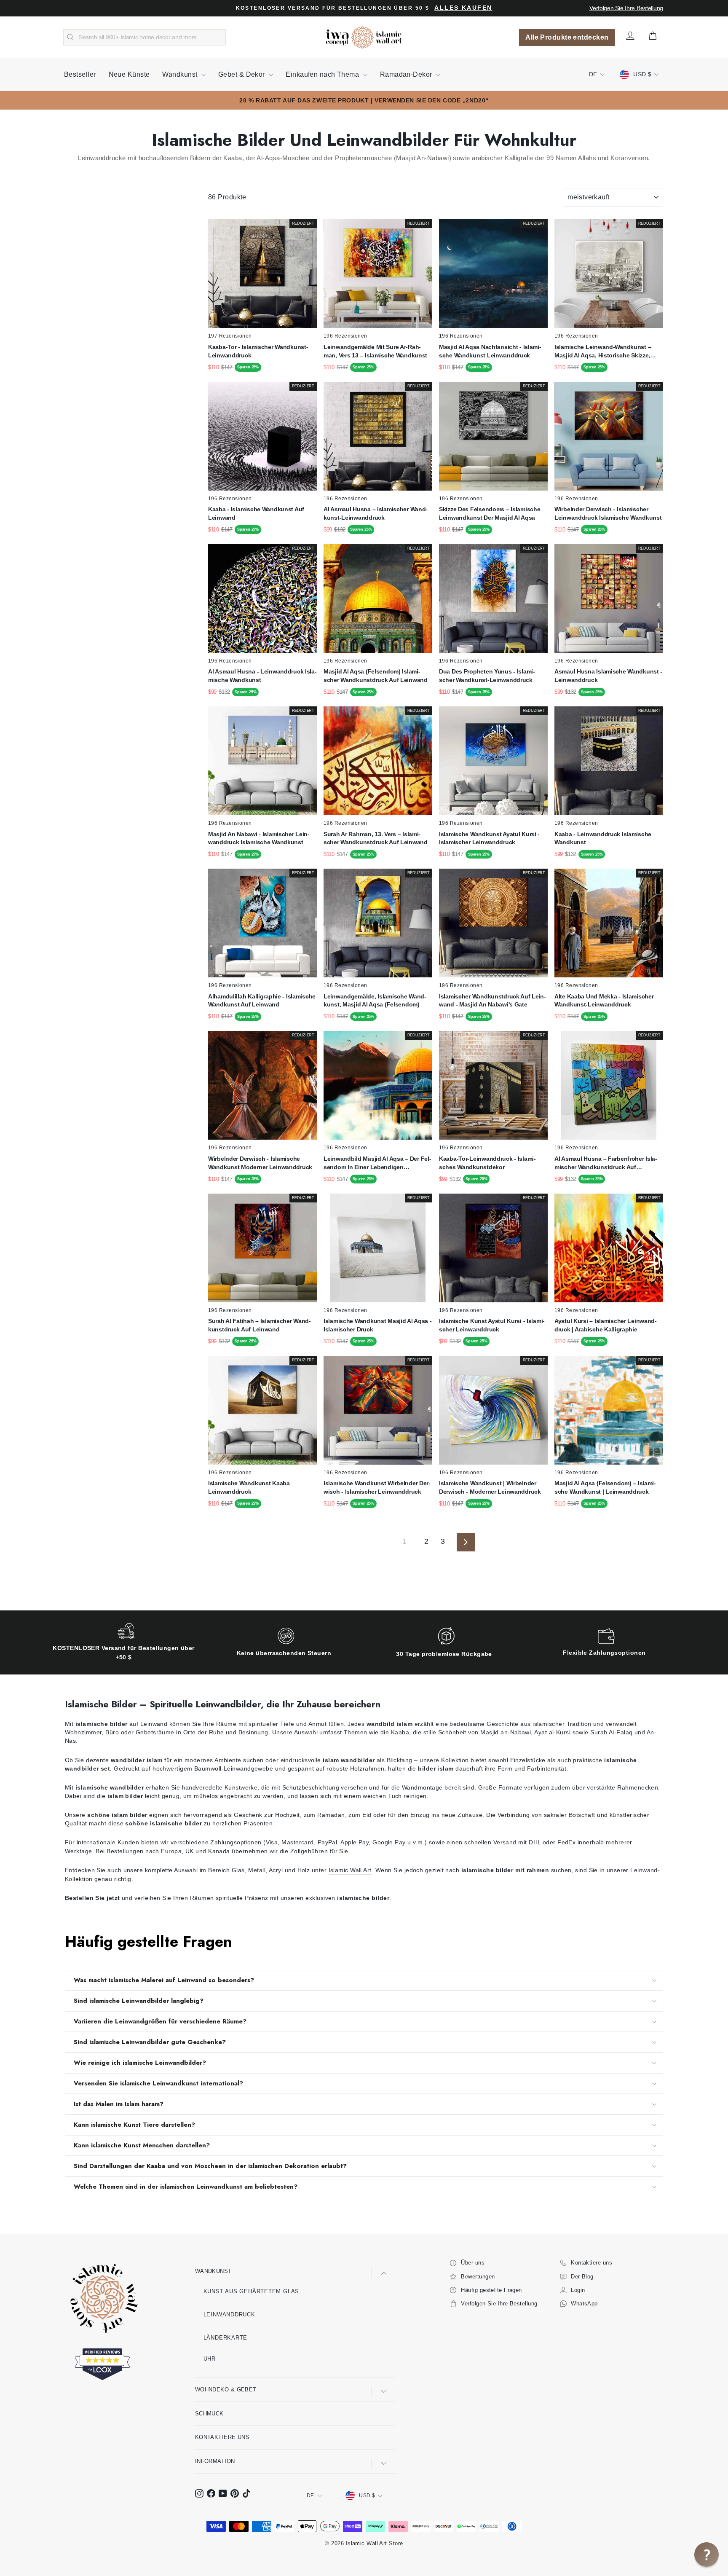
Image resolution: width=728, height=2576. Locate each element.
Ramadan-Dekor (407, 74)
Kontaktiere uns (222, 2437)
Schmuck (209, 2414)
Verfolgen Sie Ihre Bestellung (626, 8)
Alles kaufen (463, 8)
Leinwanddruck (229, 2314)
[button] (707, 2555)
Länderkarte (226, 2338)
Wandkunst (181, 74)
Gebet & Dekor (242, 74)
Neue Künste (129, 74)
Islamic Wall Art (350, 1870)
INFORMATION (215, 2461)
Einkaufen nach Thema (323, 74)
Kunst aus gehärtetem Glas (252, 2291)
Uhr (210, 2359)
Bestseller (80, 74)
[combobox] (145, 38)
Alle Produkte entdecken (567, 37)
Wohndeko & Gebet (226, 2390)
